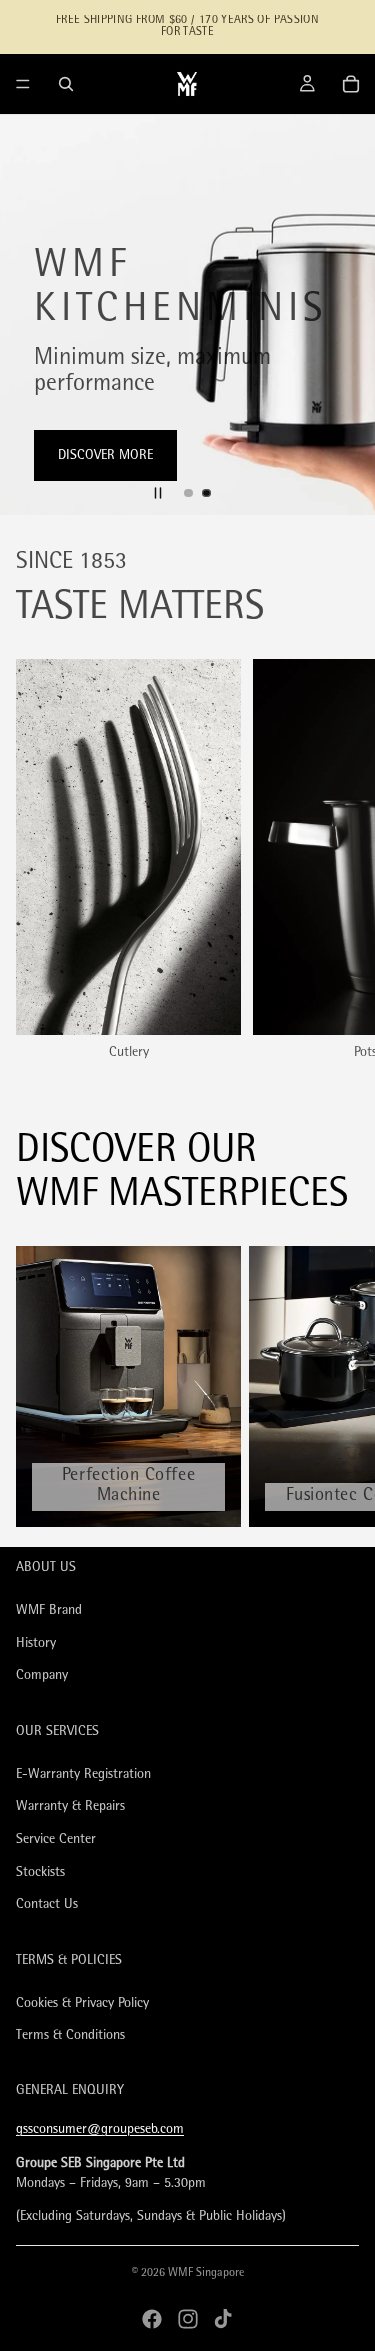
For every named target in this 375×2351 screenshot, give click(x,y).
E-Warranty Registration (83, 1774)
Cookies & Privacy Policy (82, 2003)
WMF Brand (49, 1610)
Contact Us (47, 1904)
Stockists (40, 1872)
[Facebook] (152, 2319)
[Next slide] (343, 315)
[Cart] (351, 84)
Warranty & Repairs (70, 1807)
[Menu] (23, 84)
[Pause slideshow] (158, 493)
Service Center (56, 1839)
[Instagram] (188, 2319)
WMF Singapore (206, 2273)
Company (42, 1676)
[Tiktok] (223, 2319)
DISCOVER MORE (105, 455)
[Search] (66, 84)
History (36, 1643)
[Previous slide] (32, 315)
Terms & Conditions (70, 2036)
